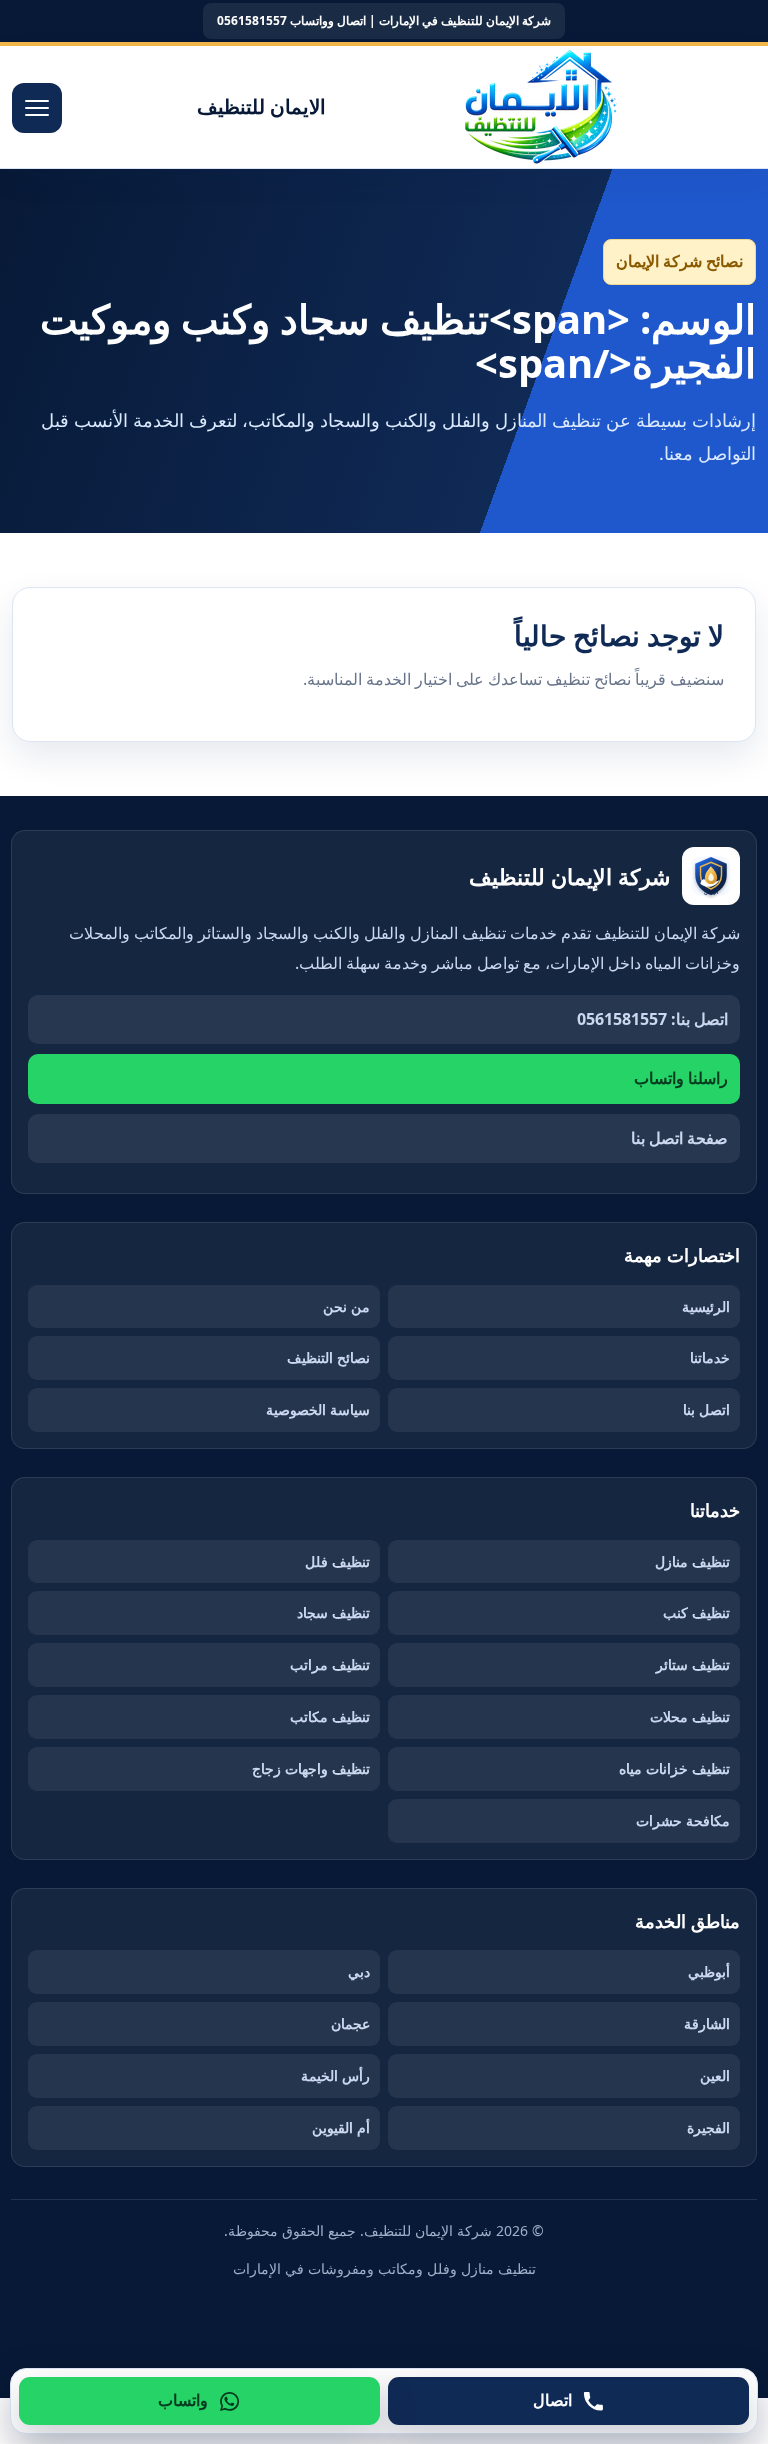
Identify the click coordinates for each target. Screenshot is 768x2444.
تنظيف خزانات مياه (674, 1768)
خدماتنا (710, 1357)
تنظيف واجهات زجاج (311, 1768)
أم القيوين (341, 2127)
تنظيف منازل (692, 1561)
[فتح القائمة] (37, 108)
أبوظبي (709, 1971)
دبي (359, 1971)
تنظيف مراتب (330, 1664)
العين (715, 2075)
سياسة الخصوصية (318, 1409)
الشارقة (707, 2023)
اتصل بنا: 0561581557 (652, 1019)
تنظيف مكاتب (330, 1716)
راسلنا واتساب (681, 1078)
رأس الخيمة (335, 2075)
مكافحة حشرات (683, 1820)
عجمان (350, 2023)
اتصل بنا (706, 1409)
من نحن (346, 1306)
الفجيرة (708, 2127)
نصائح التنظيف (328, 1357)
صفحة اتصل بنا (679, 1138)
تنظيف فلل (337, 1561)
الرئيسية (706, 1306)
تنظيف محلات (690, 1716)
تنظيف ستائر (693, 1664)
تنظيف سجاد (333, 1612)
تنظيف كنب (696, 1612)
